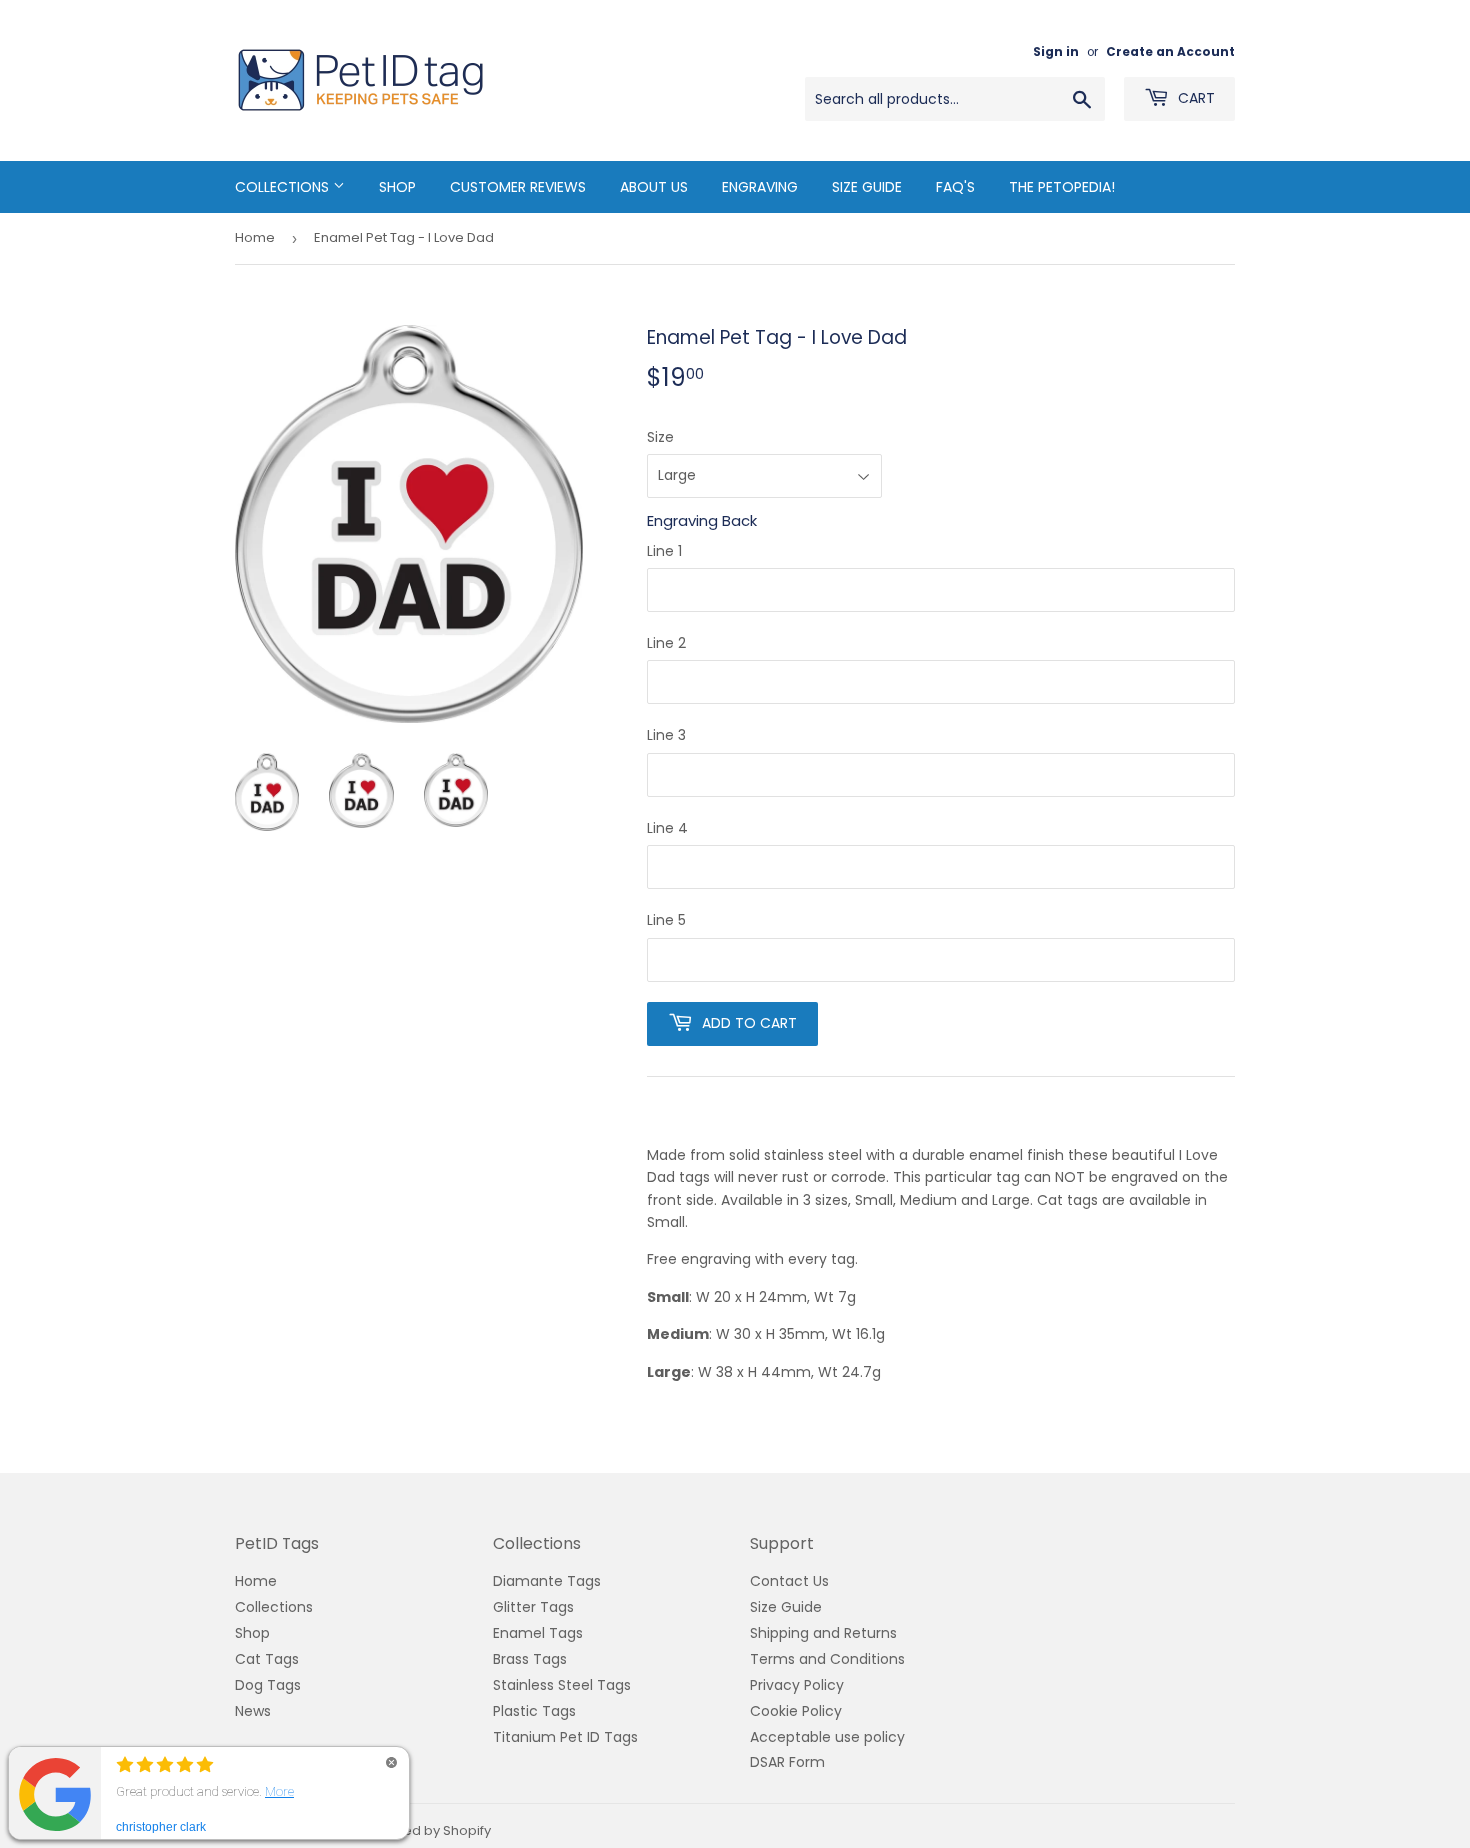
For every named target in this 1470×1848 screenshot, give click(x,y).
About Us (654, 187)
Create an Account (1170, 52)
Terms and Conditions (827, 1659)
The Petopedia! (1062, 187)
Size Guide (867, 187)
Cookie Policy (796, 1711)
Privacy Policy (797, 1685)
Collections (284, 187)
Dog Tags (268, 1685)
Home (255, 237)
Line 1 (664, 551)
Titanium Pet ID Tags (565, 1737)
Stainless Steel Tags (562, 1685)
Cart (1194, 98)
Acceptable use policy (827, 1737)
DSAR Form (787, 1762)
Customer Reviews (518, 187)
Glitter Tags (533, 1607)
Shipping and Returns (823, 1633)
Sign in (1056, 52)
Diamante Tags (547, 1581)
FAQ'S (955, 187)
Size (660, 437)
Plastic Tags (534, 1711)
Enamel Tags (538, 1633)
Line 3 (666, 735)
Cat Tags (267, 1659)
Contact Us (789, 1581)
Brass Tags (530, 1659)
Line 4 (667, 828)
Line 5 (666, 920)
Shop (397, 187)
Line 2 (666, 643)
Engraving (760, 187)
